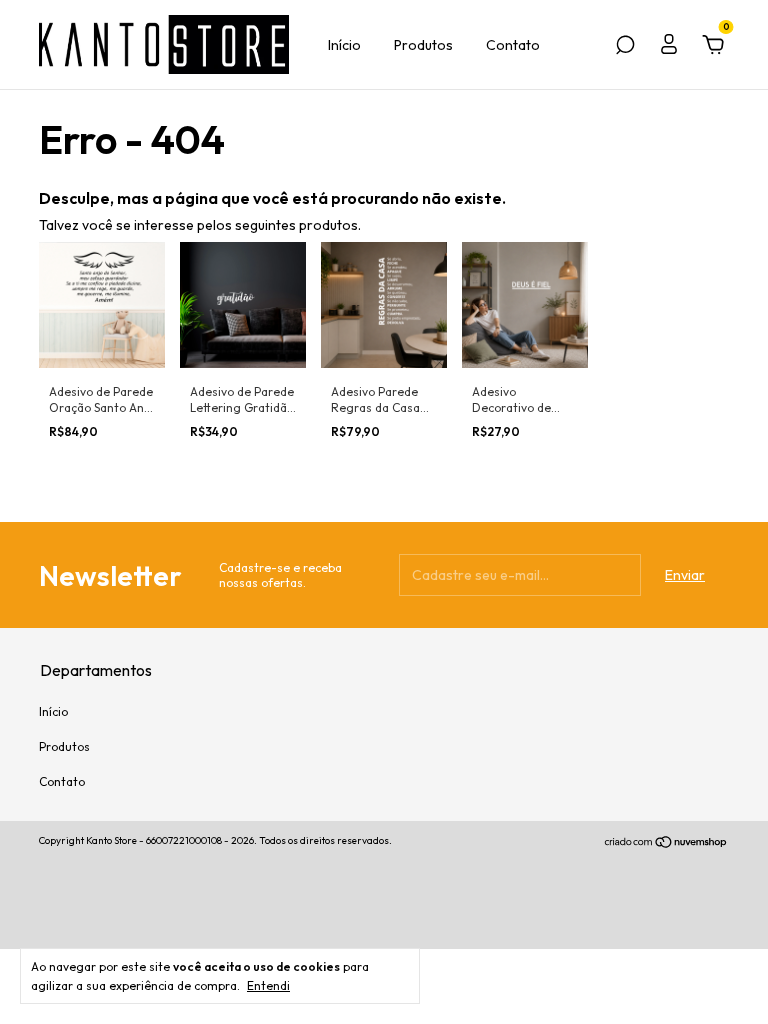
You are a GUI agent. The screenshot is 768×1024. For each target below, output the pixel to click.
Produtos (423, 45)
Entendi (268, 985)
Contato (513, 45)
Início (344, 45)
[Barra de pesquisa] (625, 48)
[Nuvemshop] (666, 843)
